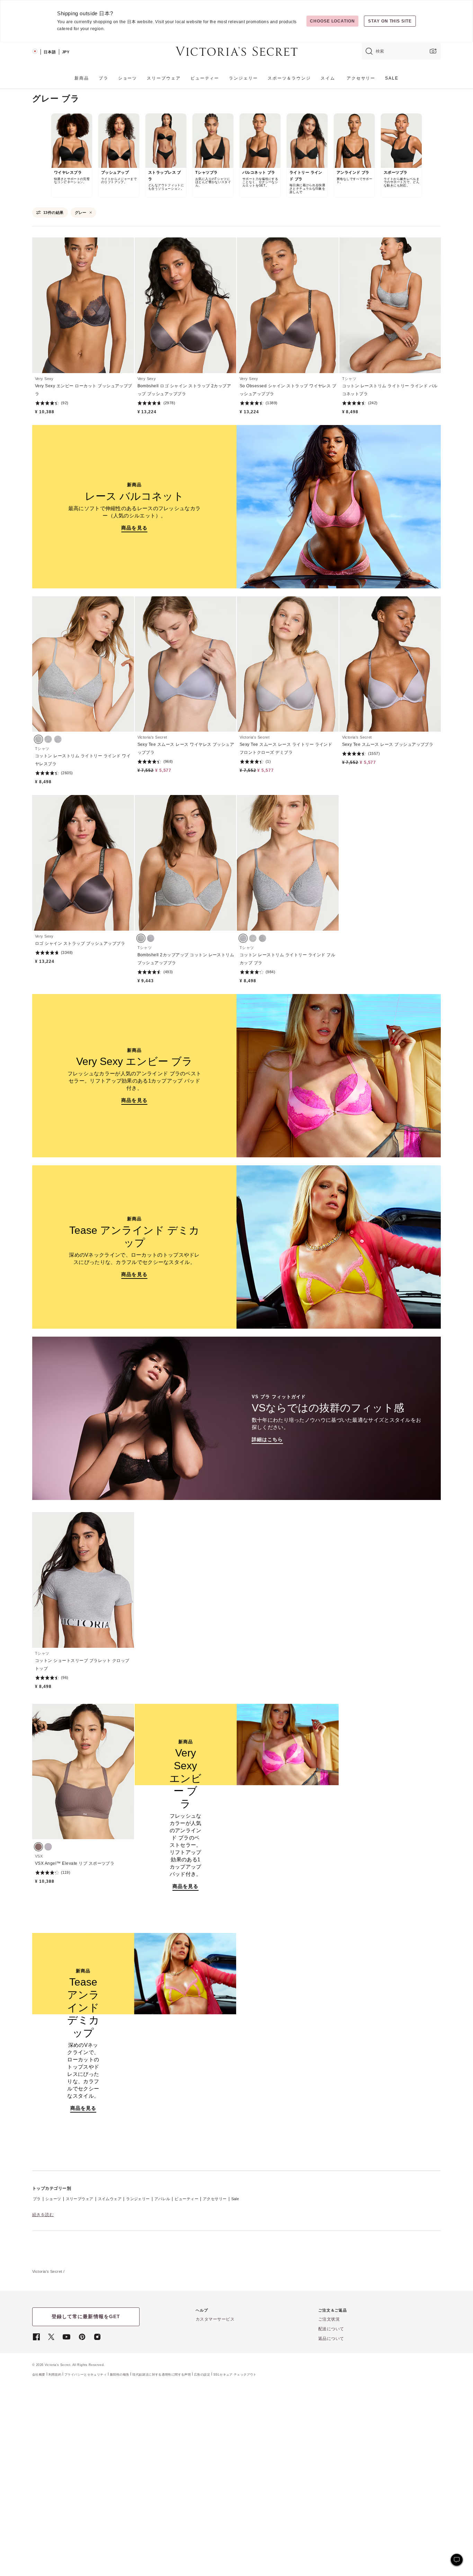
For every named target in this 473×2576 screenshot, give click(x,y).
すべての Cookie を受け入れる (396, 2529)
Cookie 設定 (396, 2553)
